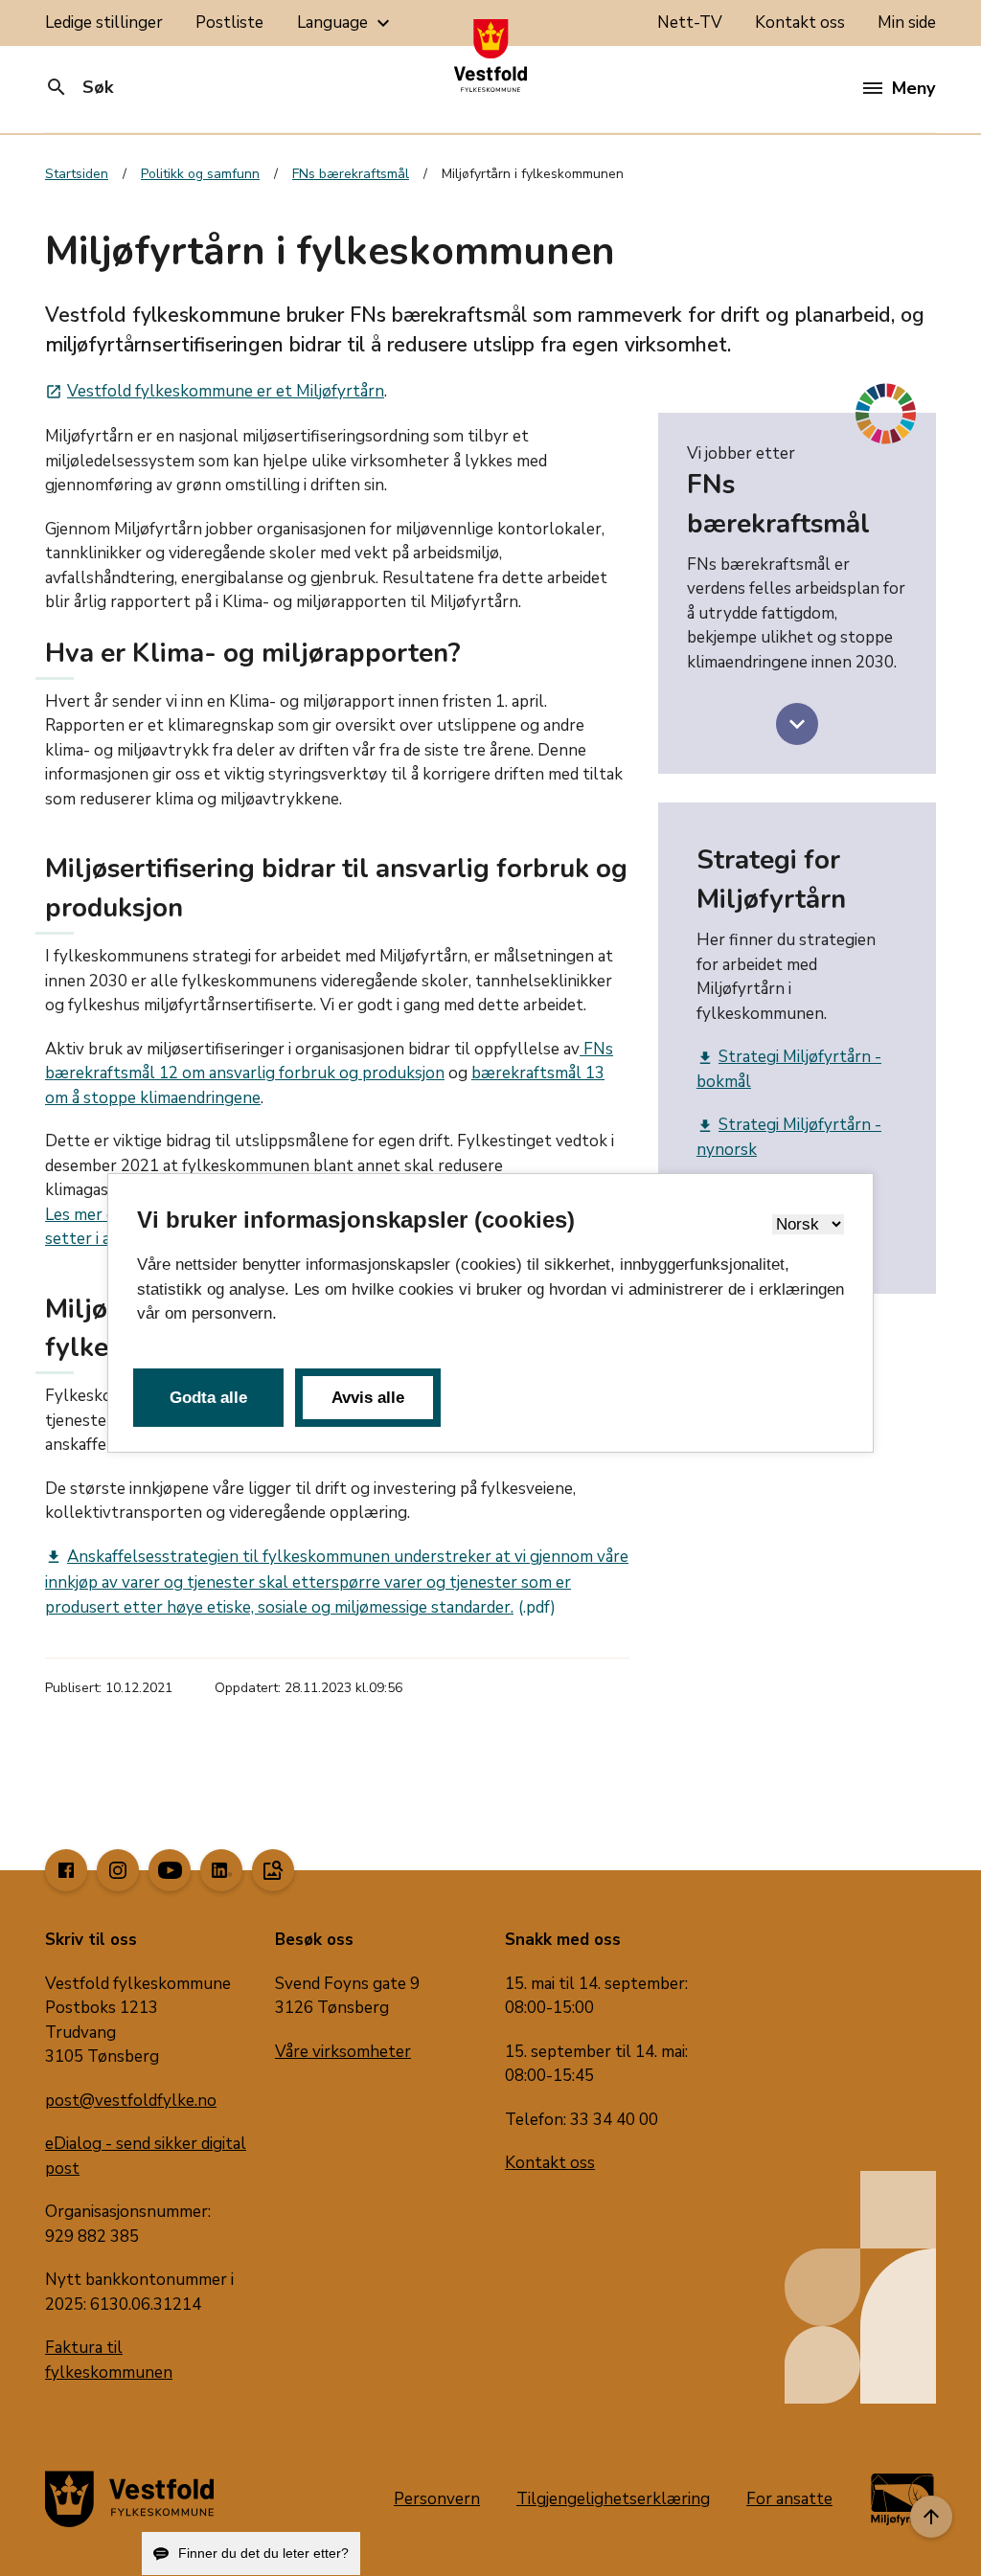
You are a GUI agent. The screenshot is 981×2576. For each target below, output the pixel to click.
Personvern (437, 2499)
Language (346, 23)
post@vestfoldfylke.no (131, 2101)
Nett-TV (690, 23)
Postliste (229, 23)
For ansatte (789, 2499)
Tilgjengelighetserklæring (613, 2499)
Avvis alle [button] (368, 1398)
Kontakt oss (800, 23)
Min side (907, 23)
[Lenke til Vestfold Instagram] (118, 1870)
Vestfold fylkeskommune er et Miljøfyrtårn (215, 391)
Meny (913, 88)
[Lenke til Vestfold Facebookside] (66, 1870)
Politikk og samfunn (200, 174)
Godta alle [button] (208, 1398)
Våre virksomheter (343, 2052)
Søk (79, 87)
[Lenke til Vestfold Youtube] (170, 1870)
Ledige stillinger (104, 23)
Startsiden (77, 174)
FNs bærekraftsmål (351, 174)
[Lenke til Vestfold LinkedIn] (221, 1870)
